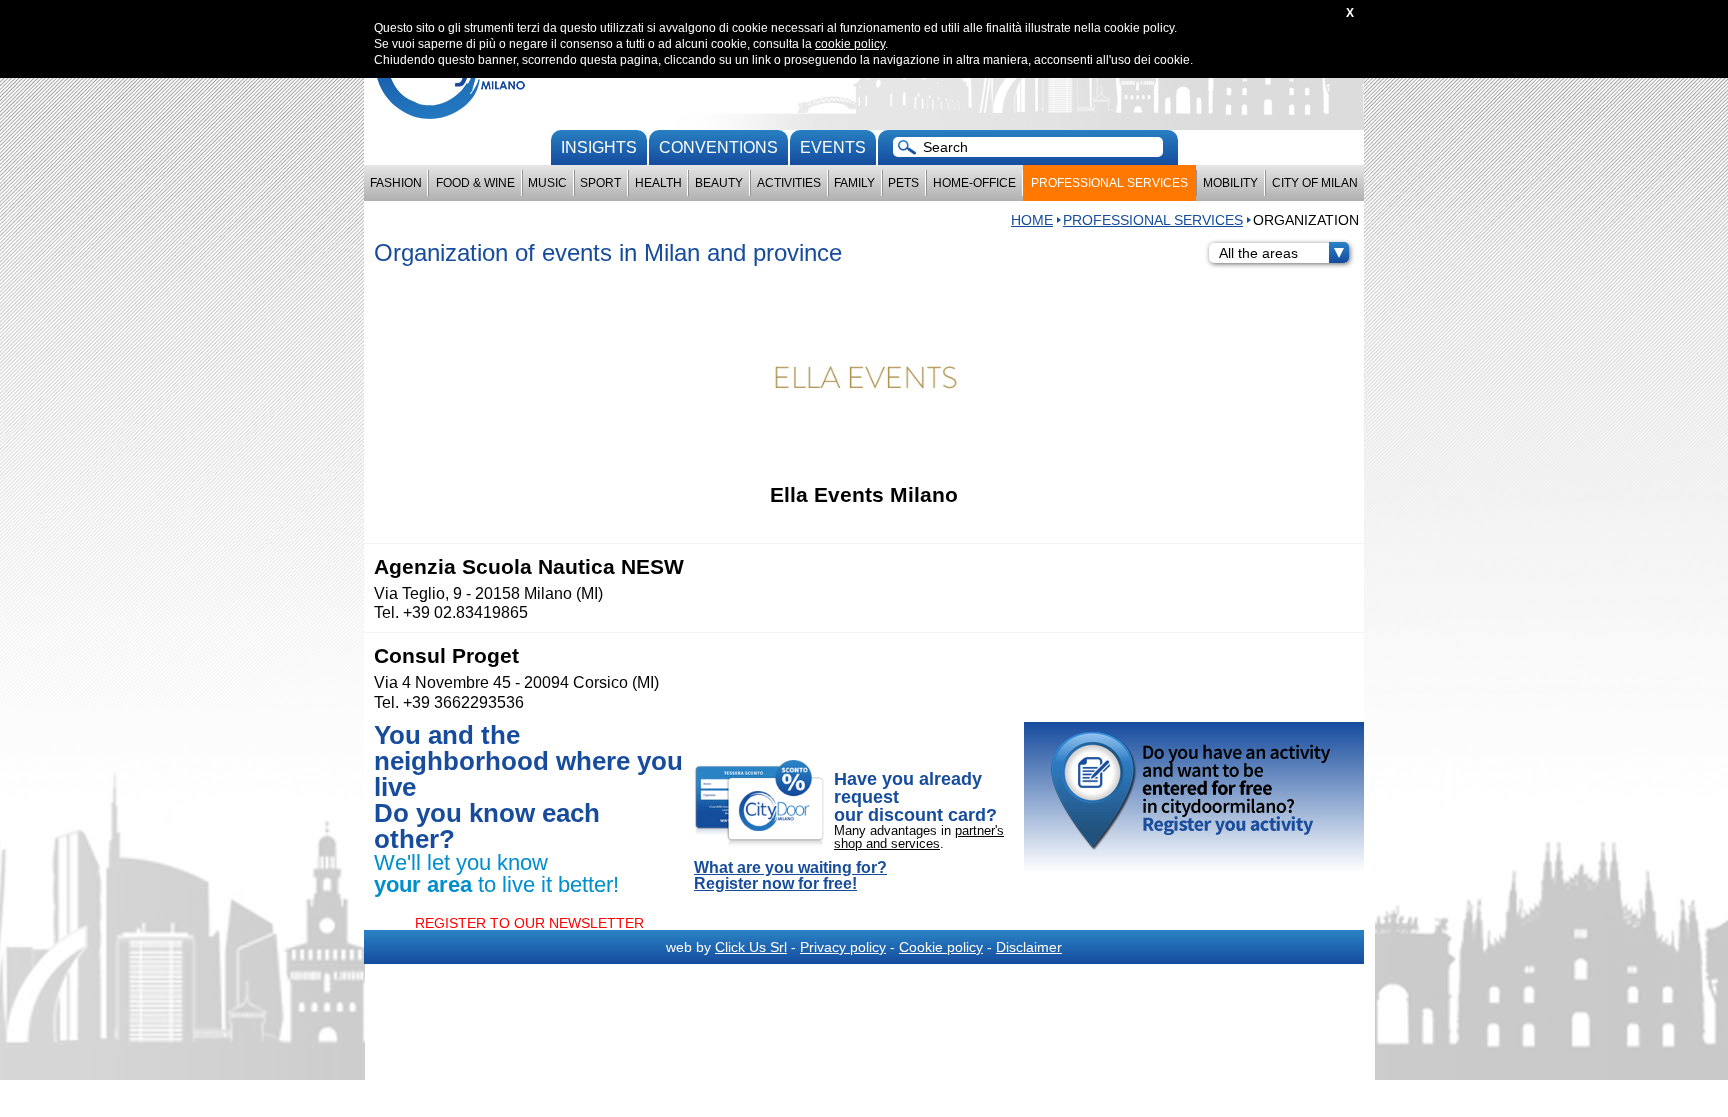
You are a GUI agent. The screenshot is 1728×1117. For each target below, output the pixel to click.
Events (833, 147)
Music (547, 183)
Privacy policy (843, 947)
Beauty (719, 183)
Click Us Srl (751, 947)
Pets (903, 183)
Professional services (1109, 183)
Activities (789, 183)
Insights (599, 147)
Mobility (1230, 183)
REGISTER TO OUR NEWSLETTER (529, 923)
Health (658, 183)
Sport (600, 183)
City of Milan (1315, 183)
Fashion (396, 183)
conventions (718, 147)
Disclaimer (1029, 947)
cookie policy (850, 44)
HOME (1032, 220)
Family (854, 183)
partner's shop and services (919, 837)
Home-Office (974, 183)
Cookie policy (941, 947)
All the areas (1258, 253)
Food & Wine (475, 183)
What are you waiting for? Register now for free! (790, 876)
